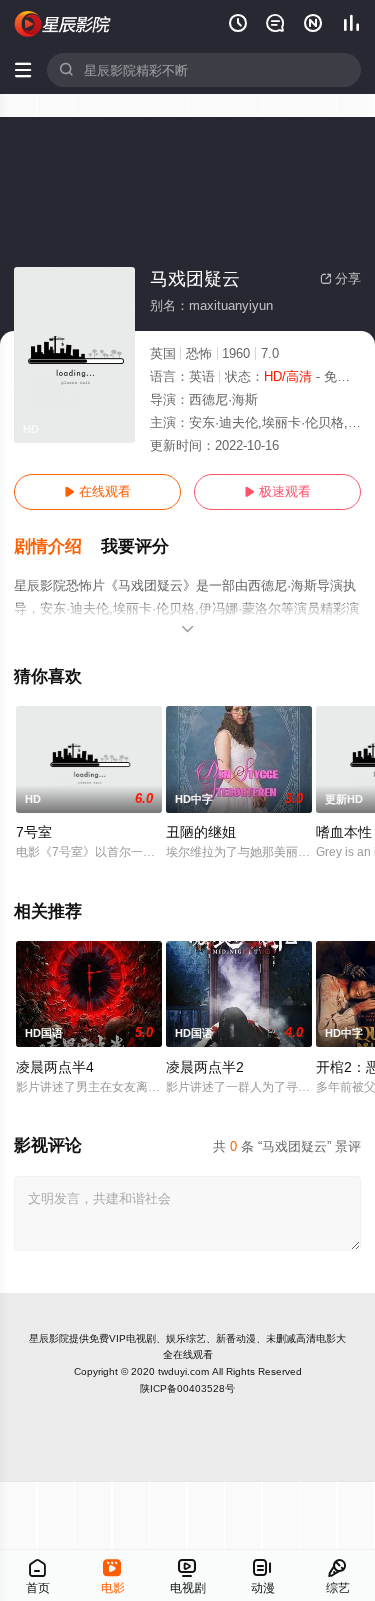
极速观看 (277, 491)
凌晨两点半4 (55, 1067)
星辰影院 (49, 1338)
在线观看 (97, 491)
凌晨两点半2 (205, 1067)
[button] (57, 547)
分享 (340, 278)
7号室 (34, 832)
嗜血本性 (344, 832)
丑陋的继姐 (201, 832)
